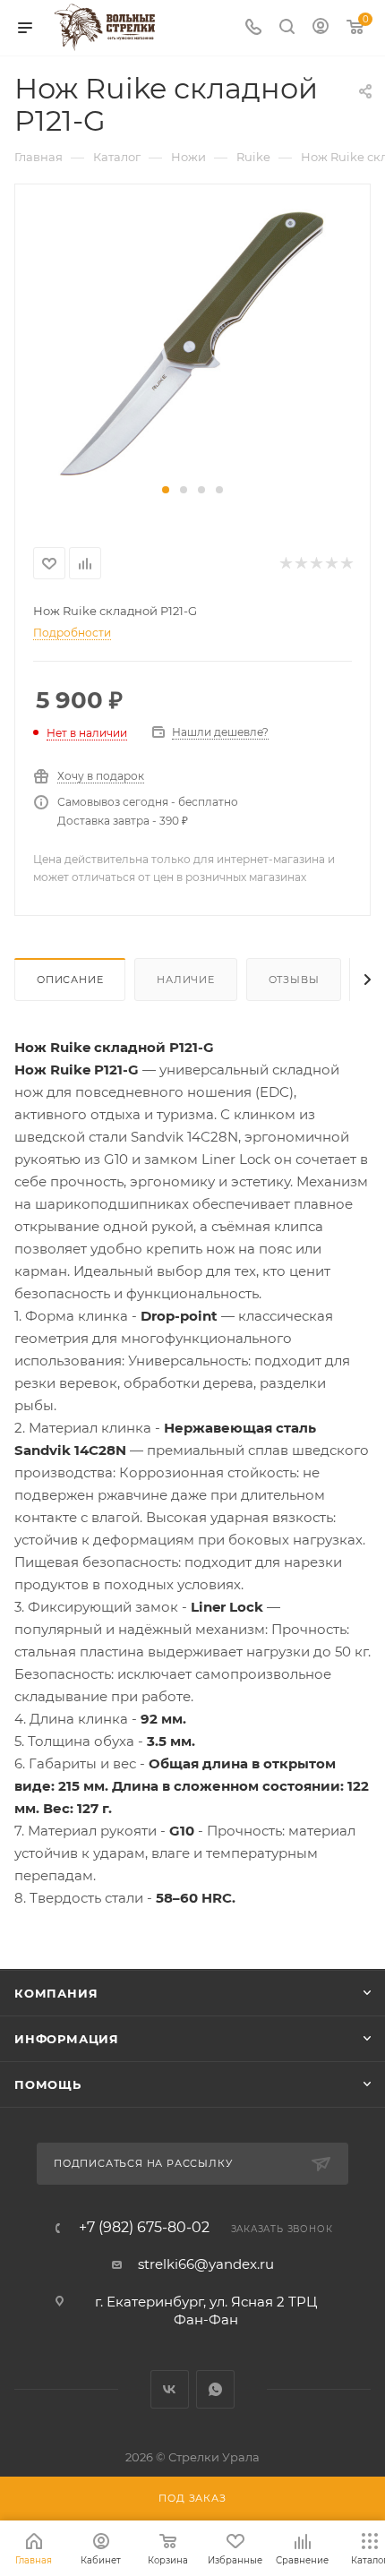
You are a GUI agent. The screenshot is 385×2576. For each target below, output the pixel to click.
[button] (166, 490)
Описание (70, 980)
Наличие (186, 980)
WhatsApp (215, 2389)
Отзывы (294, 980)
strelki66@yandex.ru (206, 2264)
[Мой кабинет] (321, 28)
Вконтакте (170, 2389)
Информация (67, 2039)
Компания (56, 1993)
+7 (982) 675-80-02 (144, 2228)
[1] (192, 342)
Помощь (48, 2084)
